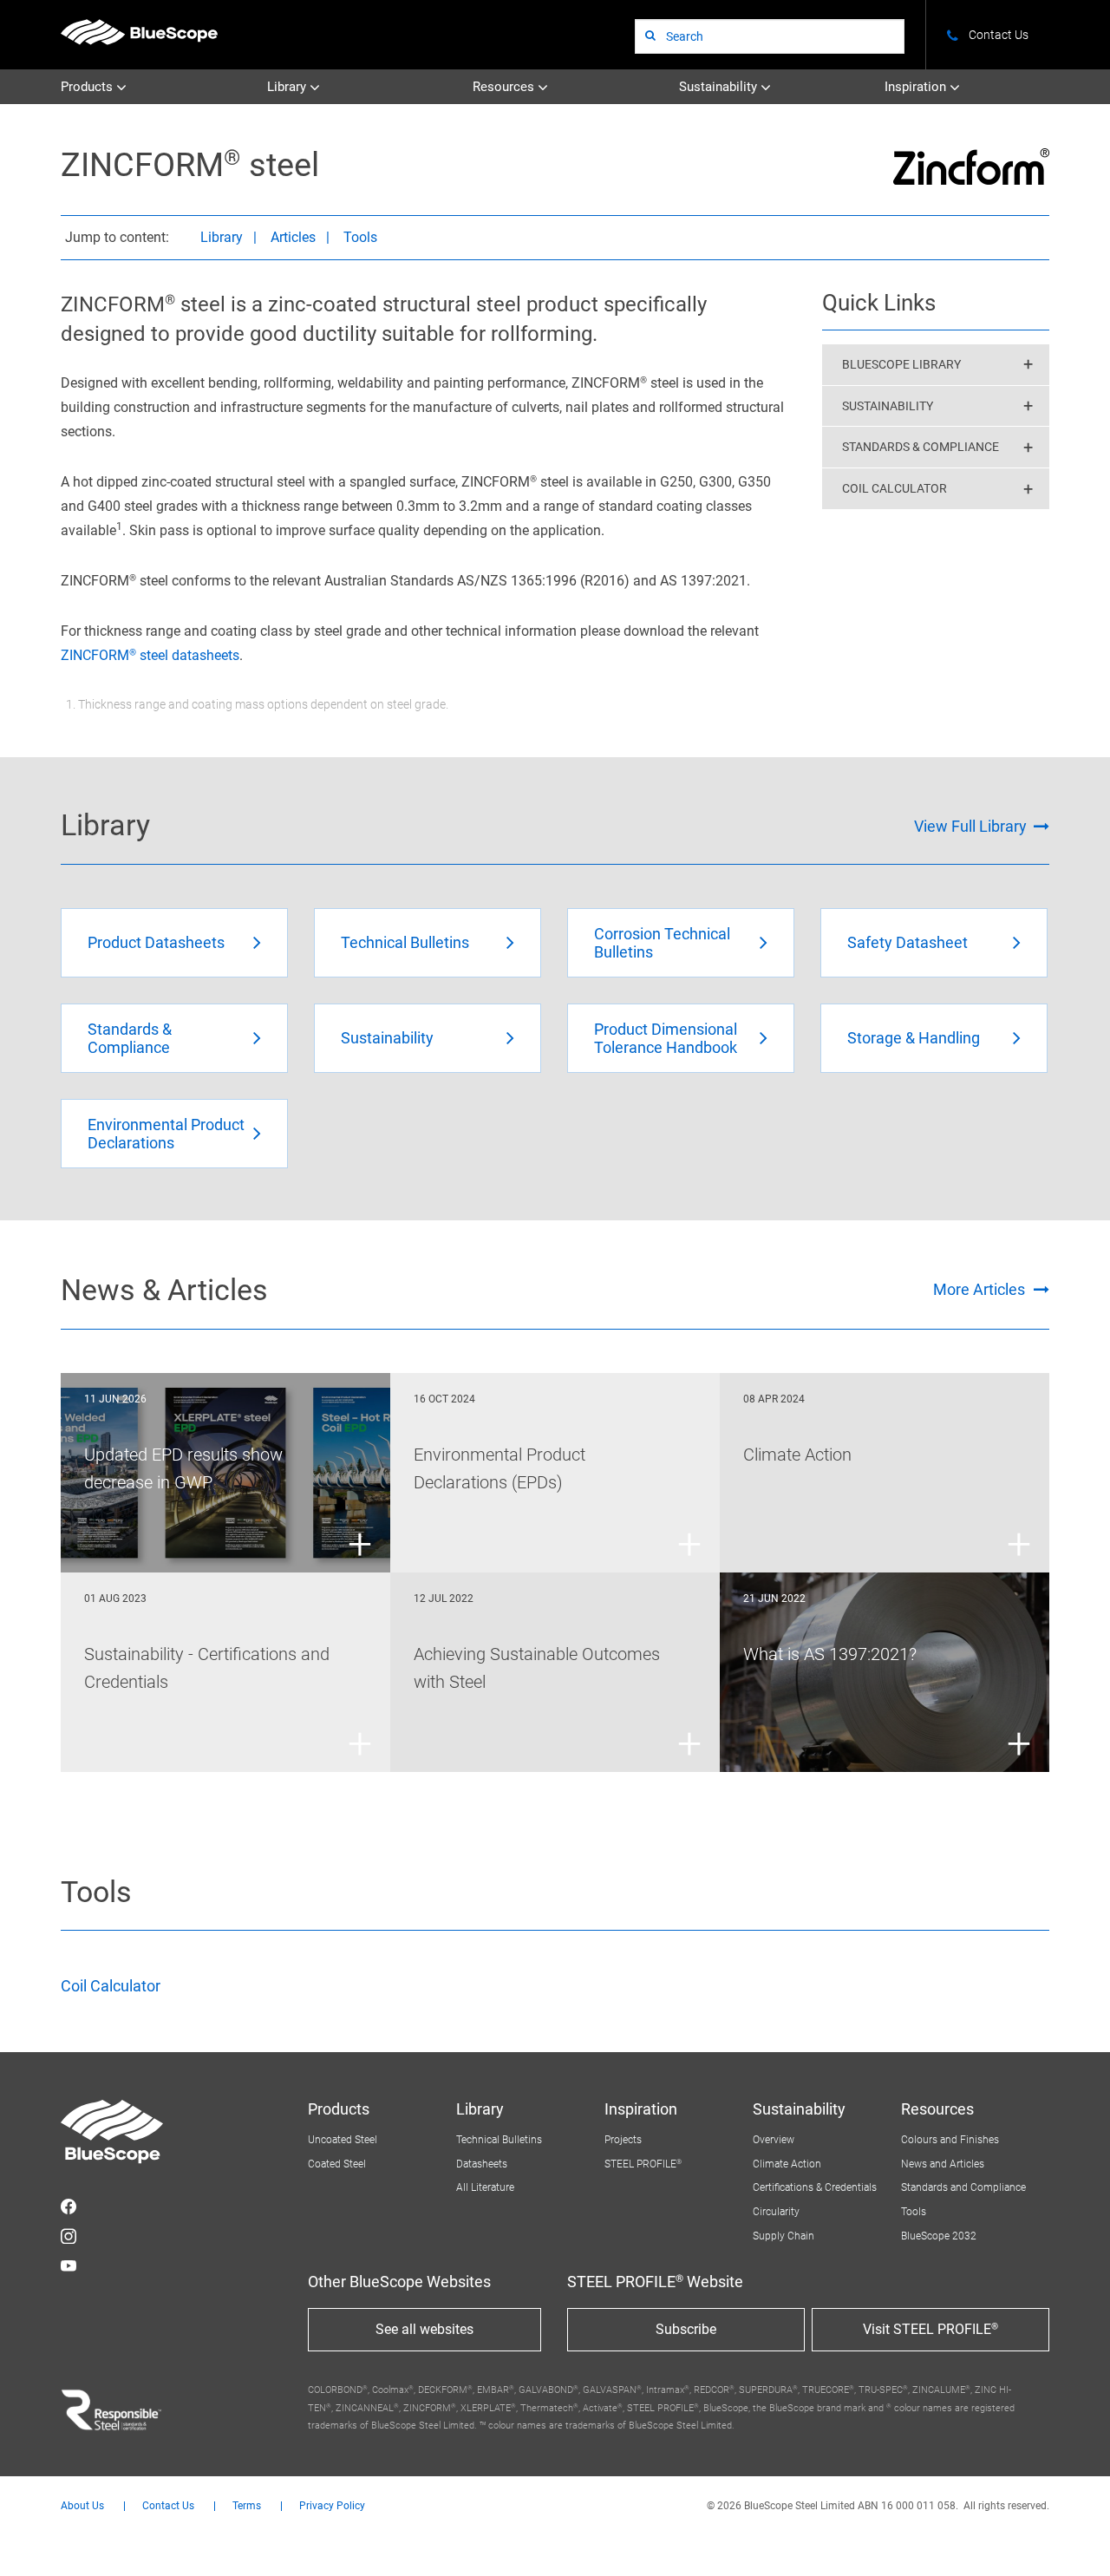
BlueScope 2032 (939, 2236)
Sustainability (720, 87)
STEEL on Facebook (69, 2207)
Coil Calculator (111, 1986)
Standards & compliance (921, 447)
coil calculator (895, 488)
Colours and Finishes (950, 2140)
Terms (247, 2506)
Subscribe (686, 2329)
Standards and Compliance (963, 2187)
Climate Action (787, 2164)
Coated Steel (337, 2164)
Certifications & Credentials (815, 2187)
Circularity (776, 2212)
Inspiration (917, 87)
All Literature (485, 2187)
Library (288, 87)
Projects (623, 2140)
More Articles (979, 1289)
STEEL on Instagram (69, 2236)
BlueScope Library (901, 364)
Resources (505, 87)
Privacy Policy (332, 2506)
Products (88, 87)
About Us (82, 2506)
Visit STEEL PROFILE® (930, 2329)
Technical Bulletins (499, 2140)
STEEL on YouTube (69, 2265)
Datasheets (482, 2164)
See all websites (424, 2329)
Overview (774, 2140)
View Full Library (970, 826)
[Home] (139, 32)
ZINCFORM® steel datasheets (150, 655)
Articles (293, 237)
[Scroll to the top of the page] (1074, 2540)
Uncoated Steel (343, 2140)
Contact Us (168, 2506)
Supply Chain (784, 2236)
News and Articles (943, 2164)
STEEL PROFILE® (643, 2164)
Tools (360, 237)
